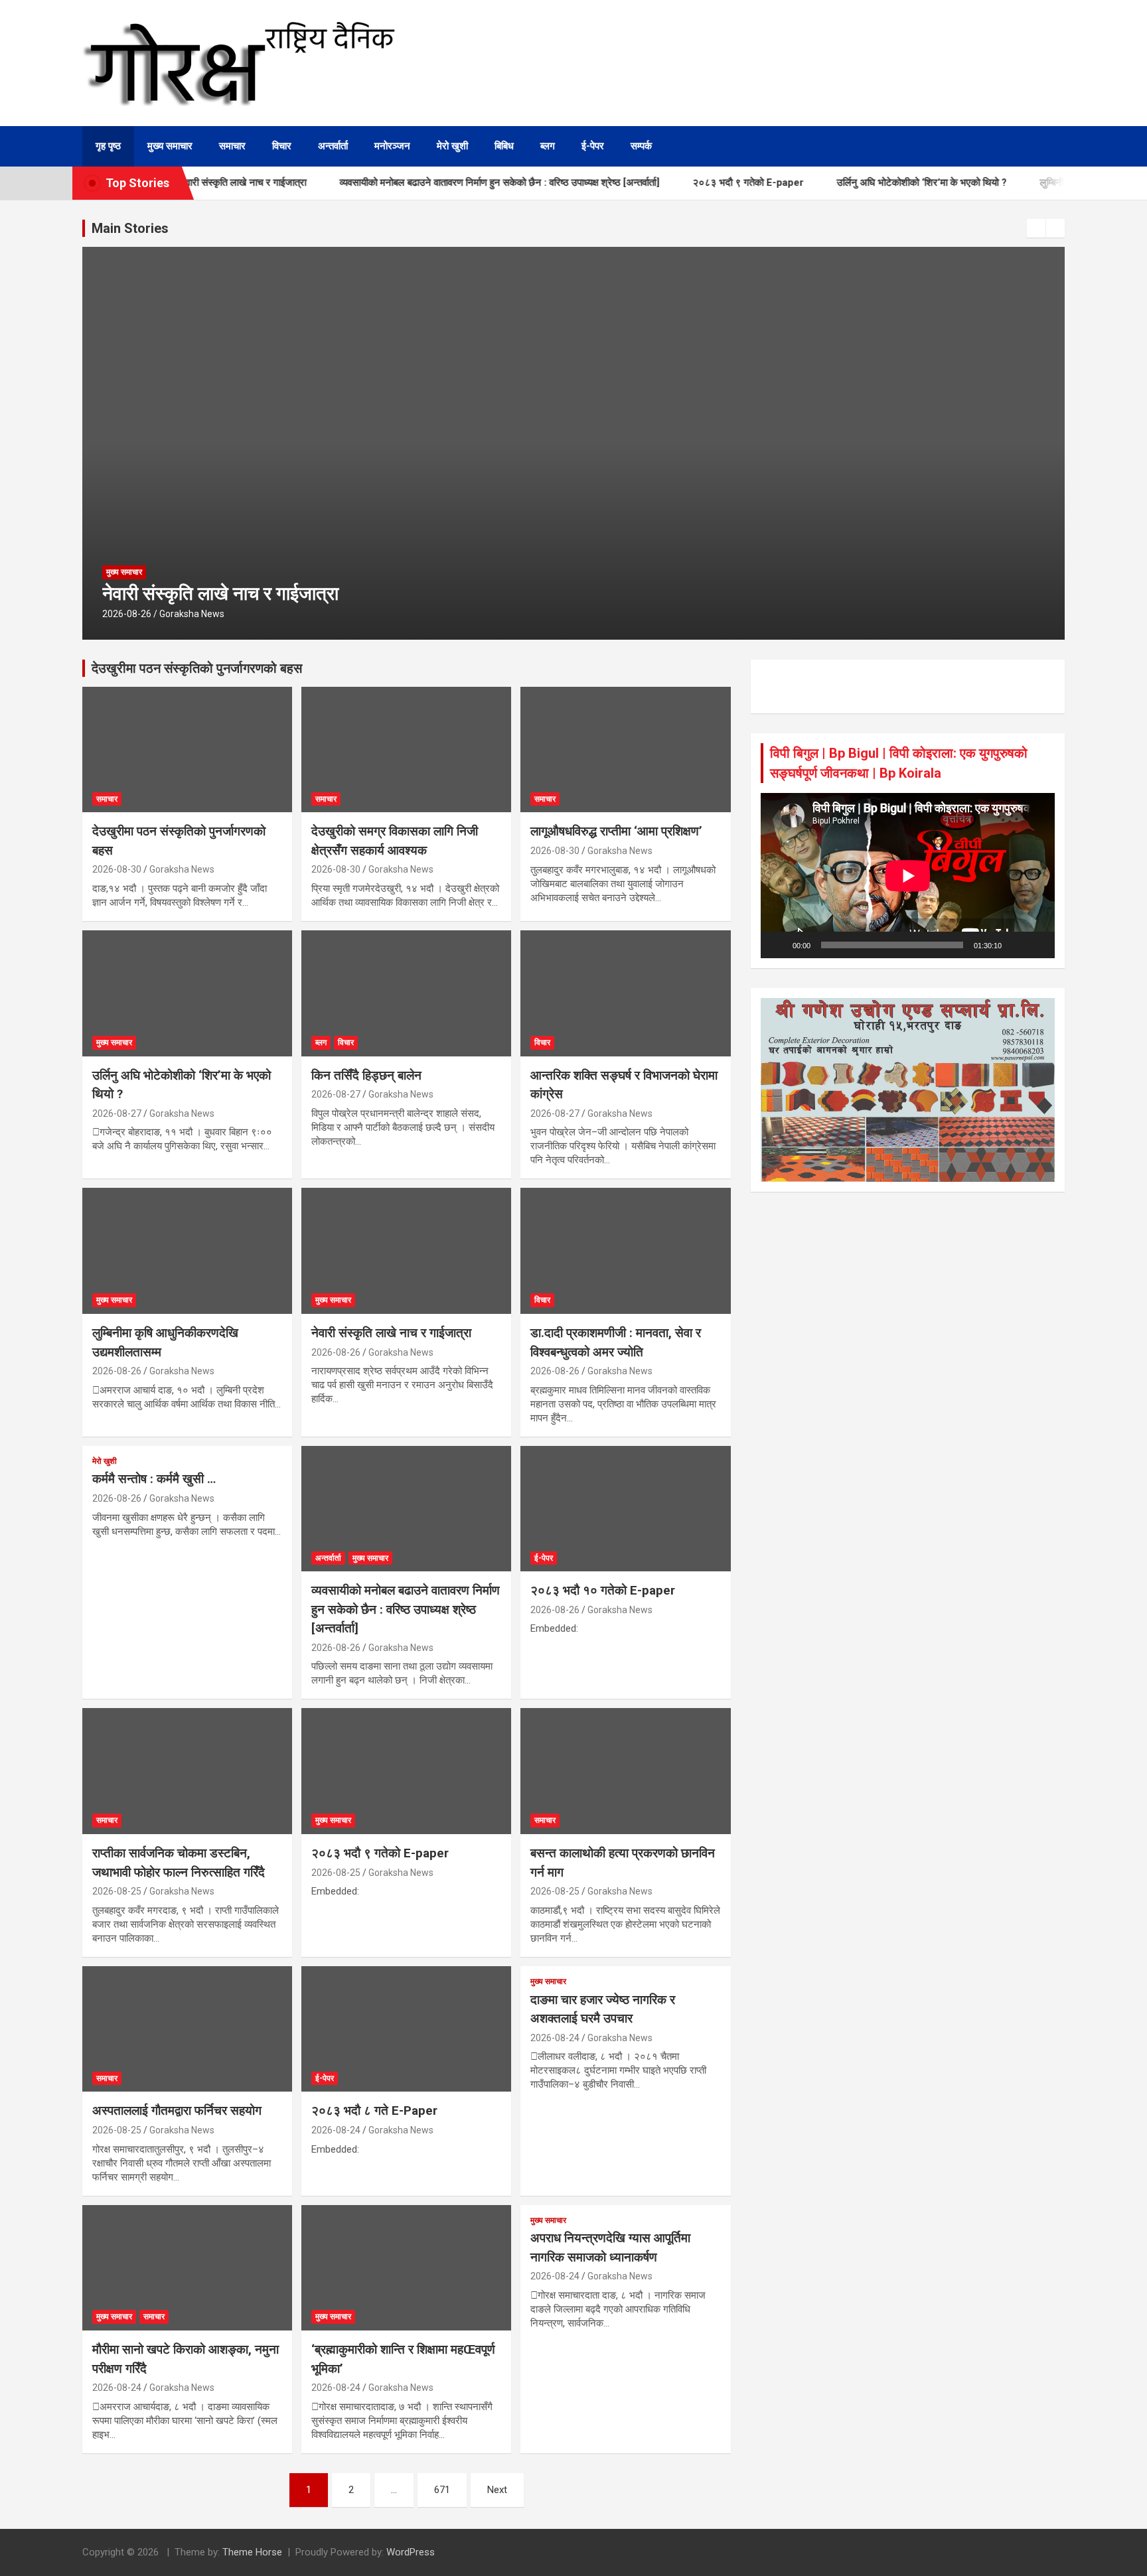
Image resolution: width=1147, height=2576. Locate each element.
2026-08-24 (336, 2130)
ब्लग (548, 146)
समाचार (232, 146)
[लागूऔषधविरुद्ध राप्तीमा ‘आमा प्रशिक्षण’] (625, 750)
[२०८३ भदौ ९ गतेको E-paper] (406, 1771)
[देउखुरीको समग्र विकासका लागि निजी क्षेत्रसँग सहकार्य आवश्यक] (406, 750)
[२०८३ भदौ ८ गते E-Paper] (406, 2029)
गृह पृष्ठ (108, 146)
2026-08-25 (117, 1891)
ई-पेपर (593, 146)
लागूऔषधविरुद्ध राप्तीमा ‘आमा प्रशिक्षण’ (616, 831)
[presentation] (1036, 228)
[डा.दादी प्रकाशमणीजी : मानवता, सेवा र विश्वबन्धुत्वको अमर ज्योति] (625, 1251)
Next (497, 2490)
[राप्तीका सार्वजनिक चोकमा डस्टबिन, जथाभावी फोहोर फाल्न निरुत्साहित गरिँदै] (187, 1771)
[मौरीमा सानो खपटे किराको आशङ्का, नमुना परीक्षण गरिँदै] (187, 2268)
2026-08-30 (117, 869)
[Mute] (1016, 945)
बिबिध (504, 146)
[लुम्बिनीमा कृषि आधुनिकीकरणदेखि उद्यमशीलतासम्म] (187, 1251)
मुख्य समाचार (170, 146)
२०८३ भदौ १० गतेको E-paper (603, 1590)
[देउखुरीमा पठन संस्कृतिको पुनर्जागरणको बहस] (187, 750)
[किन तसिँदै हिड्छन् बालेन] (406, 993)
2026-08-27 (117, 1113)
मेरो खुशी (452, 146)
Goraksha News (192, 614)
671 (442, 2490)
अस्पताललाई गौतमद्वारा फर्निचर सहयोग (177, 2111)
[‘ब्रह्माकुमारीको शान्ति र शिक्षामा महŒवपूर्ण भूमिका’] (406, 2268)
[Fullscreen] (1037, 945)
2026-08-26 (127, 614)
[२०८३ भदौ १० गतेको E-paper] (625, 1509)
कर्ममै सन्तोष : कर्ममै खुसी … (154, 1479)
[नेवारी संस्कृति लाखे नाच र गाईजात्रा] (406, 1251)
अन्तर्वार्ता (333, 146)
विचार (282, 146)
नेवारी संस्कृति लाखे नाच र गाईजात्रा (220, 594)
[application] (908, 876)
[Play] (778, 945)
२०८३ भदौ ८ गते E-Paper (374, 2111)
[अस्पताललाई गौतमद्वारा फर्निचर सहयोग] (187, 2029)
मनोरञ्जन (392, 146)
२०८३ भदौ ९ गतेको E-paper (704, 182)
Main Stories (130, 228)
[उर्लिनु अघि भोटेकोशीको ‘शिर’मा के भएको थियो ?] (187, 993)
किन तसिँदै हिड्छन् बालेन (366, 1075)
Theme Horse (252, 2552)
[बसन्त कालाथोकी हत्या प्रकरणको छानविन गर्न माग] (625, 1771)
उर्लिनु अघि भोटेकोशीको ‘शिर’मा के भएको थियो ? (878, 182)
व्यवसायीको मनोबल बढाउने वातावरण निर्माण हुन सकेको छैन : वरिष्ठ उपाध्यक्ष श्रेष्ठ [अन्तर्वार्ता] (455, 182)
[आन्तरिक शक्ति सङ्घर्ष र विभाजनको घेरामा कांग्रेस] (625, 993)
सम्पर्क (641, 146)
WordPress (411, 2552)
